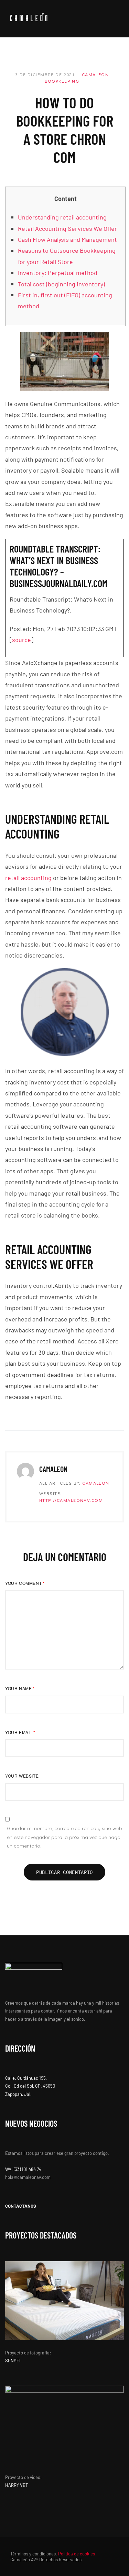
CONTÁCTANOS (21, 2206)
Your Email (20, 1732)
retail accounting (28, 878)
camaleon (95, 75)
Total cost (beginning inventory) (61, 284)
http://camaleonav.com (71, 1501)
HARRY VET (17, 2485)
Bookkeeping (62, 81)
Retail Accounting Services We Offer (67, 228)
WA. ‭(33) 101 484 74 (23, 2169)
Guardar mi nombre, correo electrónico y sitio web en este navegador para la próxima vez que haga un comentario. (64, 1837)
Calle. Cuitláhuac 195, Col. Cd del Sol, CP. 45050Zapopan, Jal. (30, 2086)
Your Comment (25, 1583)
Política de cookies (77, 2554)
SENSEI (13, 2361)
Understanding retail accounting (62, 217)
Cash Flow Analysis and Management (67, 239)
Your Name (20, 1688)
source (21, 640)
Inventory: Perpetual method (58, 273)
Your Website (22, 1776)
